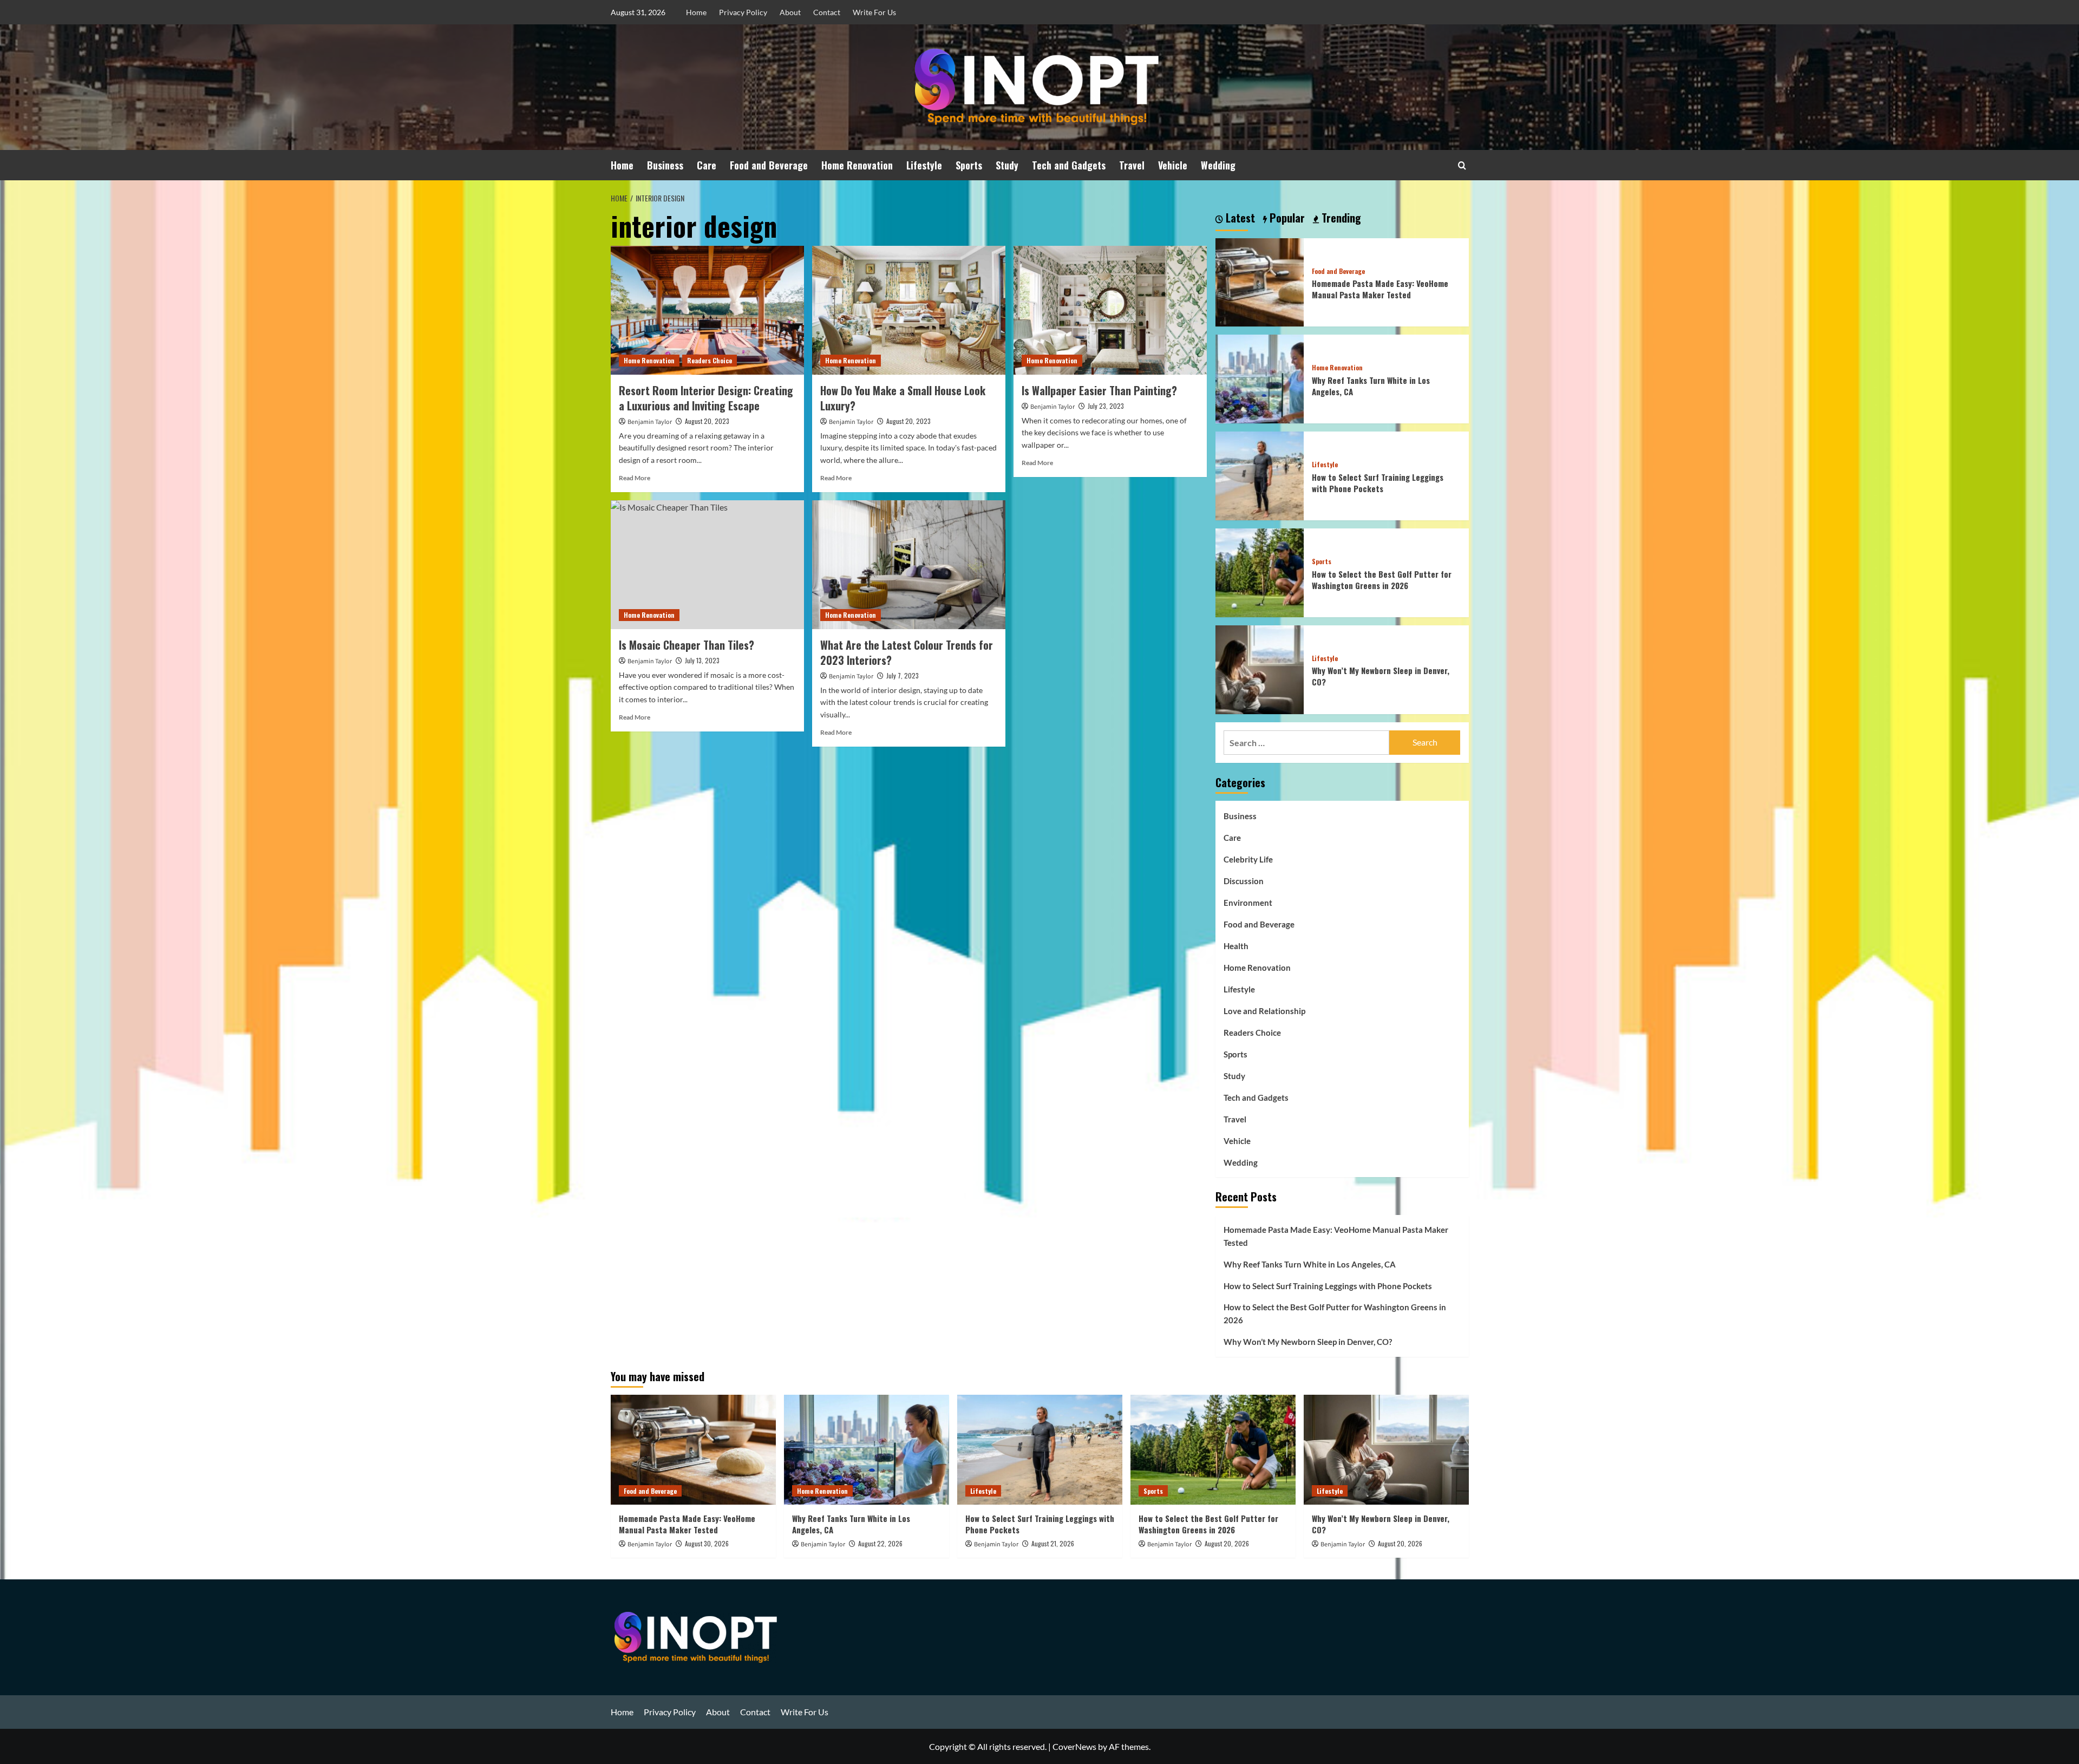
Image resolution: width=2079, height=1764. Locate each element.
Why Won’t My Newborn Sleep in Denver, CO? (1381, 676)
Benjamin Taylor (650, 422)
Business (665, 165)
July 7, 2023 (903, 675)
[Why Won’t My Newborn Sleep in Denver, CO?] (1260, 668)
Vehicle (1173, 165)
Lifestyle (924, 165)
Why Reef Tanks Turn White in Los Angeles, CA (1371, 386)
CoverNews (1074, 1746)
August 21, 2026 (1053, 1543)
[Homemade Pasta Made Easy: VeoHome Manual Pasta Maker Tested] (1260, 281)
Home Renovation (857, 165)
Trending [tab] (1340, 218)
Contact (827, 12)
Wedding (1218, 165)
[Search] (1462, 165)
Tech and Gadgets (1069, 165)
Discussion (1244, 881)
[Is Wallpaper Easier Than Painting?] (1110, 310)
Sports (969, 165)
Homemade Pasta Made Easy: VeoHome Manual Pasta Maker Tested (1380, 289)
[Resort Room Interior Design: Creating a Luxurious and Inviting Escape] (707, 310)
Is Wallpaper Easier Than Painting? (1099, 390)
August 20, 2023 (707, 421)
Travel (1132, 165)
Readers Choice (710, 360)
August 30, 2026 (707, 1543)
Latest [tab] (1239, 218)
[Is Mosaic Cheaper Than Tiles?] (707, 565)
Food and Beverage (769, 165)
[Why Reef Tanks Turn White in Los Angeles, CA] (1260, 378)
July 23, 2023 (1106, 406)
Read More (635, 478)
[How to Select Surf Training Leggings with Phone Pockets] (1260, 475)
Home (696, 12)
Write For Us (874, 12)
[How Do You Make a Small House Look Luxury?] (909, 310)
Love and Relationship (1264, 1011)
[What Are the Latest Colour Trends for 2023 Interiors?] (909, 565)
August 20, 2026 (1227, 1543)
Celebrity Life (1248, 859)
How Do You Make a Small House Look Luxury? (903, 398)
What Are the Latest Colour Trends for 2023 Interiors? (907, 652)
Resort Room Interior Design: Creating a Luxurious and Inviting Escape (706, 398)
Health (1236, 946)
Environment (1248, 903)
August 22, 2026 (880, 1543)
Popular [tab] (1286, 218)
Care (707, 165)
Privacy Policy (743, 12)
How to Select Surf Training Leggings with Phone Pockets (1378, 483)
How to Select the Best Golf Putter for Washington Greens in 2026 (1382, 580)
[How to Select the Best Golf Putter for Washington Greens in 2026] (1260, 571)
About (790, 12)
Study (1007, 165)
